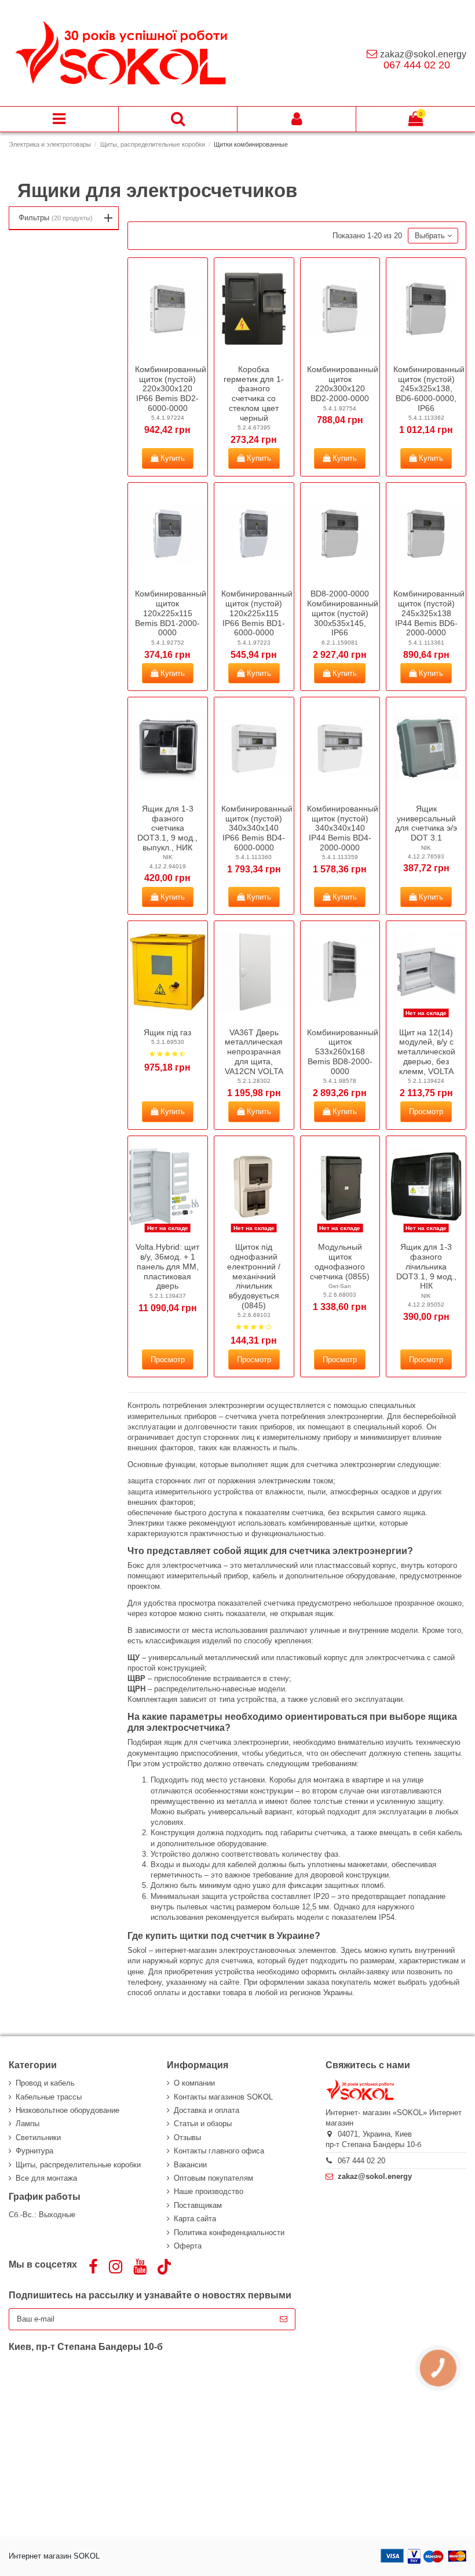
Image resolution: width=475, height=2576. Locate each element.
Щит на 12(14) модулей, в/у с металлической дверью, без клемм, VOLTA (426, 1052)
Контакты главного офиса (219, 2151)
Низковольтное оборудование (67, 2110)
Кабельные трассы (49, 2097)
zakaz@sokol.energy (423, 54)
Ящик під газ (167, 1032)
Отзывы (187, 2137)
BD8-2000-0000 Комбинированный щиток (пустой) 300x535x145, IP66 (343, 613)
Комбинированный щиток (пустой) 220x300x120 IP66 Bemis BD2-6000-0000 (171, 389)
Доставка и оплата (207, 2110)
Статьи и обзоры (203, 2124)
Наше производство (209, 2191)
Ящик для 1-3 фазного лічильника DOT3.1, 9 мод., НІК (426, 1266)
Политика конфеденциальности (229, 2233)
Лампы (28, 2124)
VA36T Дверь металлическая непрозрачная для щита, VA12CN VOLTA (254, 1052)
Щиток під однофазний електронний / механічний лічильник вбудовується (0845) (254, 1276)
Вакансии (190, 2165)
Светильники (38, 2137)
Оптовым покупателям (213, 2178)
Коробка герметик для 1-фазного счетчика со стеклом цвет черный (254, 394)
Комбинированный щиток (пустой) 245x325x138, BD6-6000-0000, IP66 (429, 389)
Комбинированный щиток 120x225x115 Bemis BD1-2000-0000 (171, 613)
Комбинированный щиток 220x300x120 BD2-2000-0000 (343, 384)
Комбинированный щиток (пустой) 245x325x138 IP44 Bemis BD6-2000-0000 (429, 613)
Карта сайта (195, 2219)
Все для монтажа (46, 2178)
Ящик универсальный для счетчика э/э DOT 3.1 (426, 823)
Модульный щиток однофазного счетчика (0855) (340, 1261)
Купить (171, 458)
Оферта (188, 2246)
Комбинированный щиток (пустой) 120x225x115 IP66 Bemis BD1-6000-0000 (257, 613)
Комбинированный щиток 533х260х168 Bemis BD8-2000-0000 (343, 1052)
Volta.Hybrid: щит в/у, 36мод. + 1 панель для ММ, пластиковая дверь (167, 1266)
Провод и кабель (45, 2083)
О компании (194, 2083)
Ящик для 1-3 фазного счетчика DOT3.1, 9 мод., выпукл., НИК (167, 828)
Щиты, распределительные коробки (78, 2165)
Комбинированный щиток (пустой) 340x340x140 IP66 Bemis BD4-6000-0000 (257, 828)
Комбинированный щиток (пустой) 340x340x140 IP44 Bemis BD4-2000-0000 (343, 828)
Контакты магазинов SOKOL (223, 2097)
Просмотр (426, 1111)
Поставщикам (198, 2205)
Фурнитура (34, 2151)
